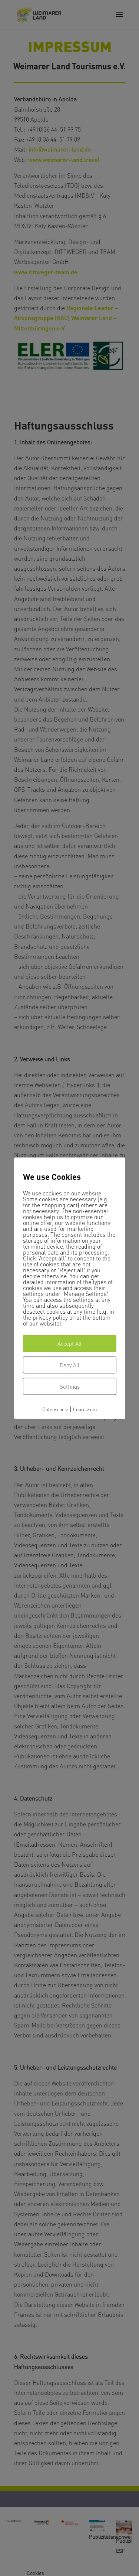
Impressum (85, 1409)
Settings (70, 1387)
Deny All (69, 1365)
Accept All (69, 1344)
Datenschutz (55, 1409)
